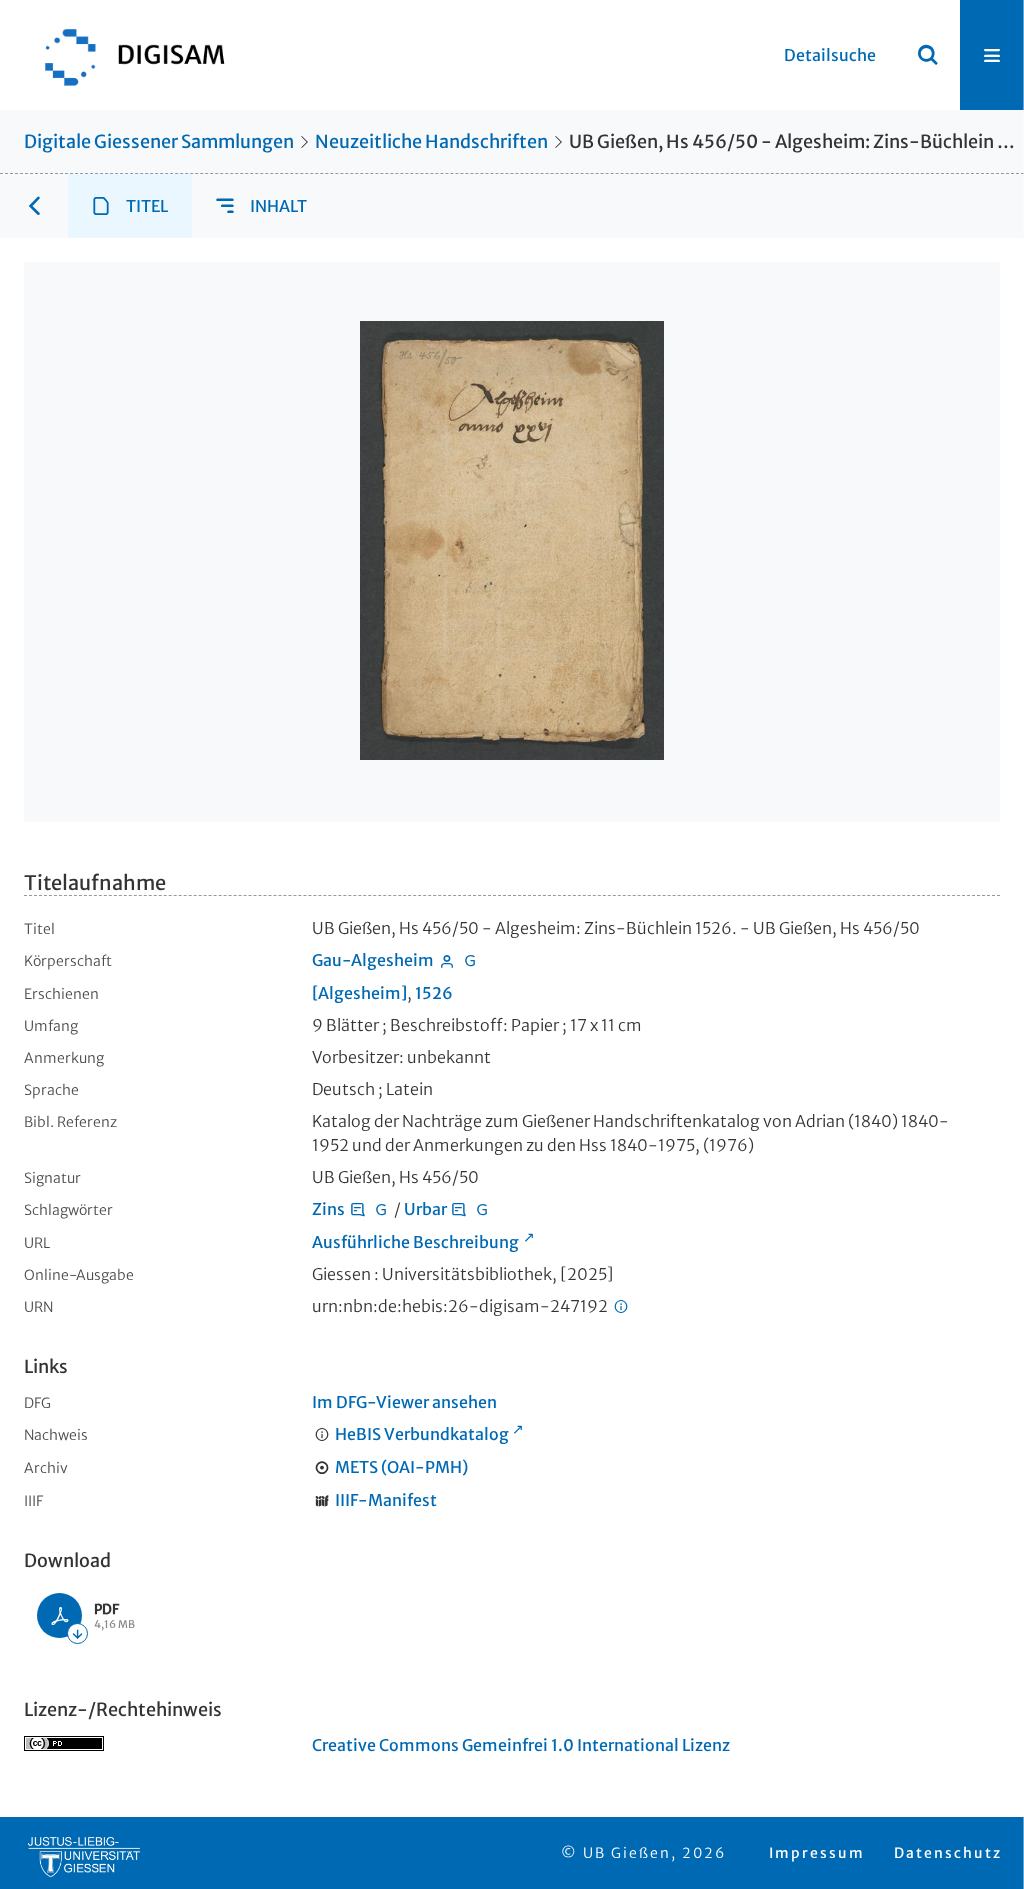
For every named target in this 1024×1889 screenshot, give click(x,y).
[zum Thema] (358, 1209)
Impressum (817, 1853)
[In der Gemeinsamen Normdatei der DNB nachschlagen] (470, 960)
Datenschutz (948, 1853)
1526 (434, 993)
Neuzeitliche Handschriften (431, 141)
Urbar (425, 1209)
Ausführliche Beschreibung (415, 1242)
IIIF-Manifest (386, 1500)
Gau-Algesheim (373, 960)
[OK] (928, 55)
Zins (328, 1209)
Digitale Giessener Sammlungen (159, 141)
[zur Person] (447, 960)
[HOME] (125, 55)
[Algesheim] (359, 993)
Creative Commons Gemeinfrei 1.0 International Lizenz (521, 1745)
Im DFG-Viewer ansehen (404, 1402)
